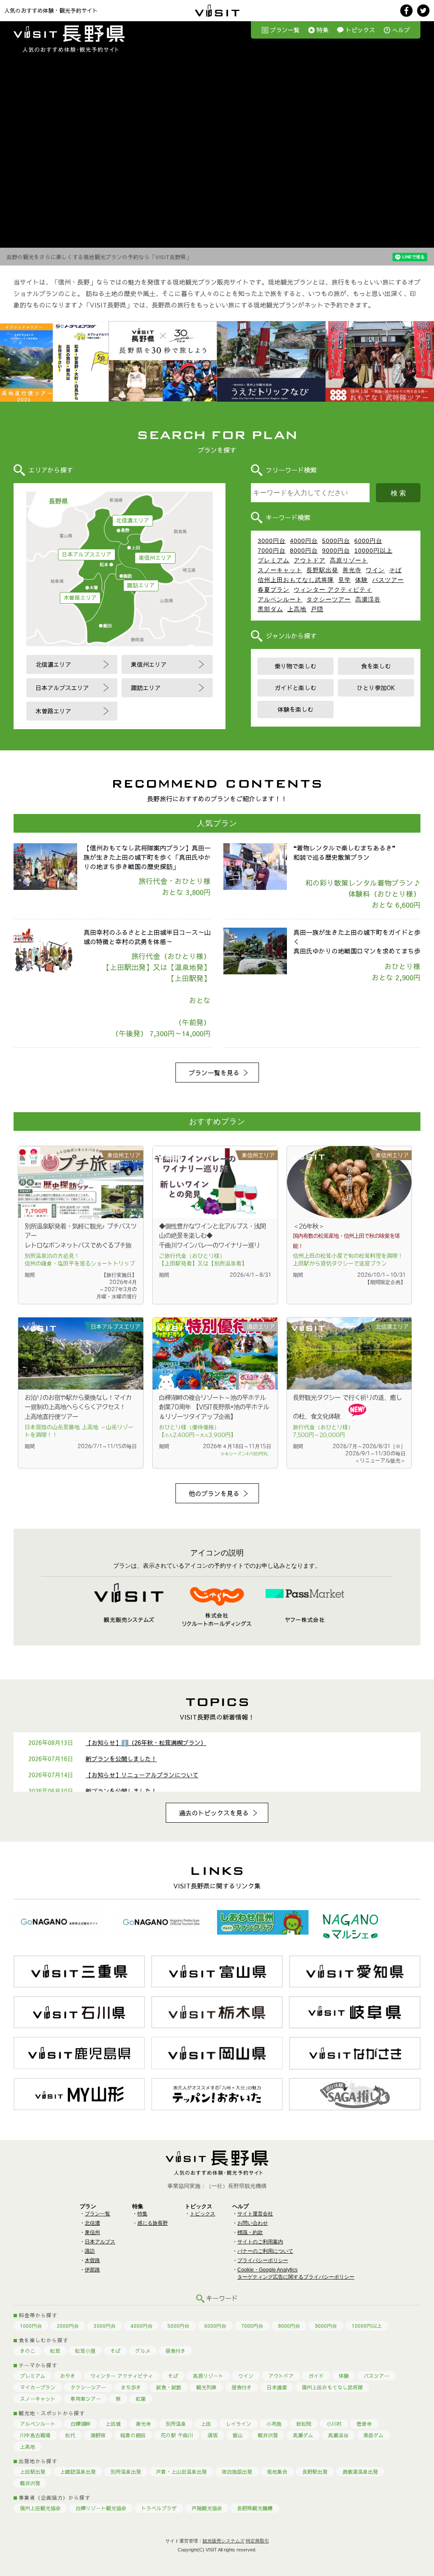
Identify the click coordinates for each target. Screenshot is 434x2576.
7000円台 (272, 551)
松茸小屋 (85, 2351)
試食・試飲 (169, 2387)
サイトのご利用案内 (260, 2242)
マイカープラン (38, 2387)
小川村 (334, 2424)
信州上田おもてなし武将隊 (296, 580)
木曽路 (92, 2260)
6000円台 (368, 541)
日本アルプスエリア (87, 554)
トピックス (360, 30)
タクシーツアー (329, 599)
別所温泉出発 (126, 2472)
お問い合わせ (253, 2223)
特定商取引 (257, 2541)
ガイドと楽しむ (295, 688)
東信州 (92, 2232)
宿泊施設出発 (237, 2472)
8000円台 (304, 551)
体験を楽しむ (295, 709)
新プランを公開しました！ (121, 1759)
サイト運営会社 (255, 2214)
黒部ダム (270, 609)
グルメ (143, 2351)
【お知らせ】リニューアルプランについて (142, 1775)
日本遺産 (277, 2387)
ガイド (316, 2376)
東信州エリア (155, 558)
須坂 (213, 2435)
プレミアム (274, 560)
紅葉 (141, 2399)
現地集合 (277, 2472)
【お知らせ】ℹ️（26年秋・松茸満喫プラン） (146, 1743)
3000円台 (272, 541)
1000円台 (31, 2326)
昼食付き (175, 2351)
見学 (345, 580)
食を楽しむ (376, 666)
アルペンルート (280, 599)
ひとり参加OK (376, 688)
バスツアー (388, 580)
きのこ (28, 2351)
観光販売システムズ (224, 2541)
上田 (206, 2424)
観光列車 (206, 2387)
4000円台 (304, 541)
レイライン (239, 2424)
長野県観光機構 (255, 2508)
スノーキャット (280, 570)
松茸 (55, 2351)
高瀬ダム (303, 2435)
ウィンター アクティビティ (333, 590)
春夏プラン (274, 590)
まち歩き (131, 2387)
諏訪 (90, 2251)
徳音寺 (364, 2424)
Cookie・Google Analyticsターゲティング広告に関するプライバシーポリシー (296, 2273)
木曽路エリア (80, 598)
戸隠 (317, 609)
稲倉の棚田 (133, 2435)
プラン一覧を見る (214, 1073)
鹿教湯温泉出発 (360, 2472)
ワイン (375, 570)
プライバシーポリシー (263, 2260)
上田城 (113, 2424)
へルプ (401, 30)
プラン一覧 (285, 30)
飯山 (238, 2435)
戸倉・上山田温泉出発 (181, 2472)
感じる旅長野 (153, 2223)
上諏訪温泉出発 (78, 2472)
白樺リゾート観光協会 (101, 2508)
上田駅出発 (33, 2472)
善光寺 (352, 570)
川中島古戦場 (35, 2435)
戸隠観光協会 (207, 2508)
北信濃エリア (133, 520)
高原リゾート (349, 560)
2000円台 (68, 2326)
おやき (68, 2376)
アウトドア (310, 560)
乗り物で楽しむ (295, 666)
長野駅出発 (322, 570)
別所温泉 (176, 2424)
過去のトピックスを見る (214, 1813)
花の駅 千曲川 (177, 2435)
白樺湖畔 (81, 2424)
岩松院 (304, 2424)
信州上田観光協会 (40, 2508)
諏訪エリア (141, 585)
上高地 (297, 609)
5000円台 (336, 541)
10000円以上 (373, 551)
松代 (70, 2435)
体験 (362, 580)
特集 (323, 30)
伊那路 (92, 2270)
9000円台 (336, 551)
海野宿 (98, 2435)
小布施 (274, 2424)
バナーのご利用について (265, 2251)
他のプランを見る (214, 1493)
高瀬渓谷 (368, 599)
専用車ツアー (86, 2399)
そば (395, 570)
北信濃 (92, 2223)
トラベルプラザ (159, 2508)
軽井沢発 (268, 2435)
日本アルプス (100, 2242)
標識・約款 (250, 2232)
